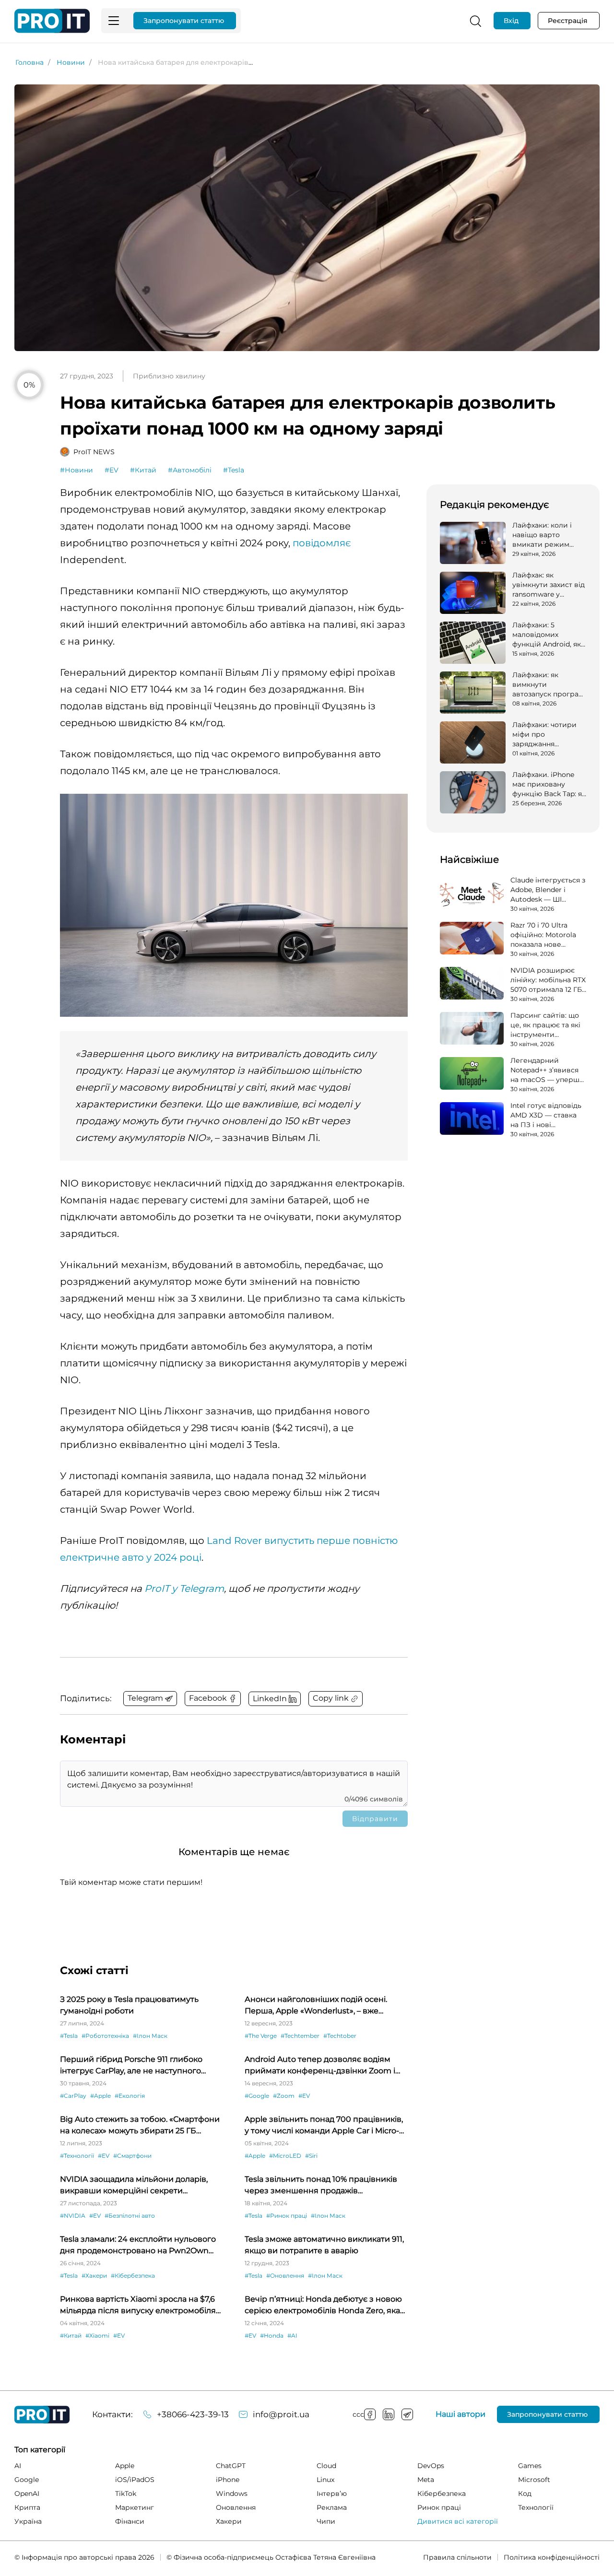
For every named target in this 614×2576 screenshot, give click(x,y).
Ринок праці (439, 2507)
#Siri (311, 2156)
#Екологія (130, 2096)
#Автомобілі (190, 470)
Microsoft (534, 2480)
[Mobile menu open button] (114, 21)
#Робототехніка (105, 2036)
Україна (28, 2521)
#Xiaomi (97, 2335)
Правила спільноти (457, 2557)
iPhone (228, 2480)
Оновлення (236, 2507)
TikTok (126, 2494)
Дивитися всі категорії (458, 2521)
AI (18, 2466)
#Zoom (284, 2096)
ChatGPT (231, 2466)
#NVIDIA (73, 2216)
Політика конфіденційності (552, 2557)
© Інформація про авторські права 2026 (84, 2557)
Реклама (332, 2507)
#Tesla (234, 470)
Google (27, 2480)
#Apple (100, 2096)
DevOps (431, 2466)
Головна (30, 62)
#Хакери (94, 2276)
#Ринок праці (287, 2216)
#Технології (77, 2156)
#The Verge (261, 2036)
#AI (292, 2335)
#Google (257, 2096)
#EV (112, 470)
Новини (71, 62)
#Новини (77, 470)
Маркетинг (135, 2507)
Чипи (326, 2521)
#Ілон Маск (150, 2036)
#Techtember (300, 2036)
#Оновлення (285, 2276)
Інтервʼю (332, 2494)
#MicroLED (285, 2156)
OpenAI (27, 2494)
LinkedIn (389, 2414)
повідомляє (322, 543)
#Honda (272, 2335)
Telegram (407, 2414)
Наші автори (460, 2414)
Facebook (370, 2414)
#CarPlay (73, 2096)
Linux (325, 2480)
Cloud (326, 2466)
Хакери (229, 2521)
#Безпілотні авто (130, 2216)
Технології (536, 2507)
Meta (426, 2480)
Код (525, 2494)
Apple (125, 2466)
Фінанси (130, 2521)
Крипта (27, 2507)
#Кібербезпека (133, 2276)
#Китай (143, 470)
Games (530, 2466)
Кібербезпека (442, 2494)
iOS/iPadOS (135, 2480)
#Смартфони (132, 2156)
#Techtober (340, 2036)
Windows (232, 2494)
